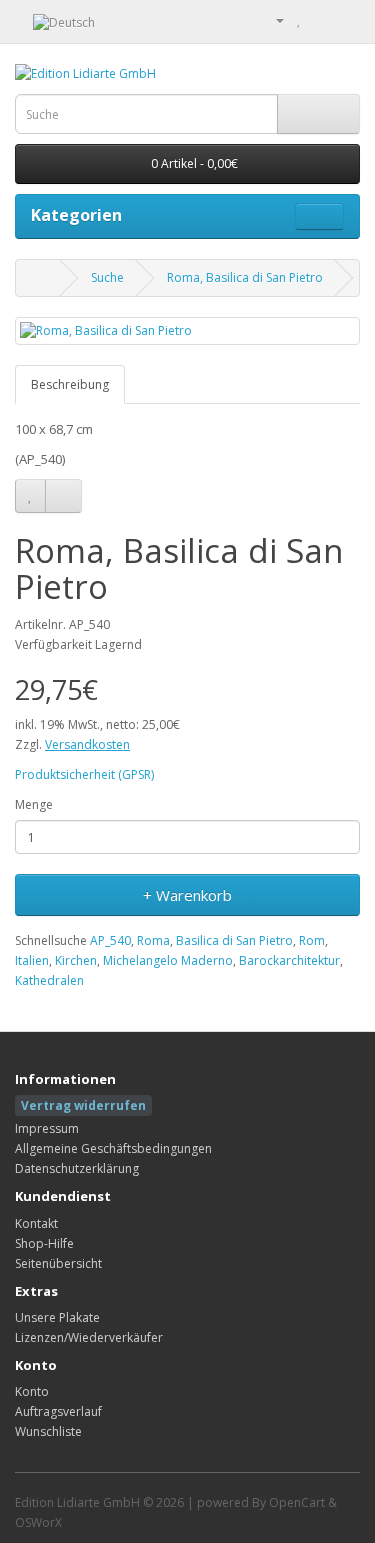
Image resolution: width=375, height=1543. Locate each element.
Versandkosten (87, 744)
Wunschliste (48, 1431)
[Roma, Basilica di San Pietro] (187, 330)
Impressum (47, 1128)
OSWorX (38, 1522)
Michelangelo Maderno (168, 960)
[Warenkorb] (320, 19)
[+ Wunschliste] (30, 496)
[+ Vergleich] (63, 496)
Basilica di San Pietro (234, 940)
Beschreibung (70, 384)
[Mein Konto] (272, 19)
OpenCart (297, 1502)
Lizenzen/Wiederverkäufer (89, 1337)
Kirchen (76, 960)
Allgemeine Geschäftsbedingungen (113, 1148)
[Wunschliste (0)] (299, 19)
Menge (34, 804)
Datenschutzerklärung (77, 1168)
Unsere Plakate (57, 1317)
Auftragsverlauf (58, 1411)
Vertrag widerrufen (83, 1105)
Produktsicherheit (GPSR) (84, 774)
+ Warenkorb (187, 895)
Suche (107, 277)
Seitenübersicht (58, 1263)
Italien (32, 960)
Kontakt (36, 1223)
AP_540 (110, 940)
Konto (32, 1391)
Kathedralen (49, 980)
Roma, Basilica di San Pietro (245, 277)
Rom (312, 940)
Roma (153, 940)
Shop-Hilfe (44, 1243)
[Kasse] (344, 19)
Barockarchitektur (289, 960)
